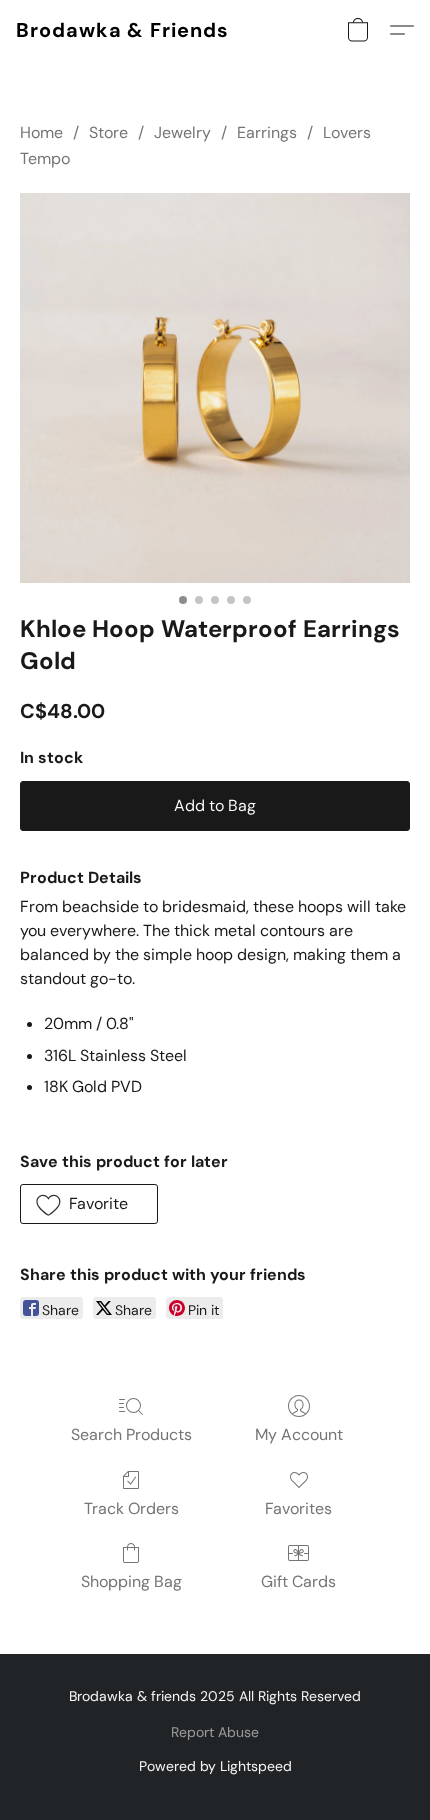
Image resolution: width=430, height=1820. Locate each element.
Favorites (298, 1508)
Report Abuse (215, 1732)
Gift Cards (298, 1581)
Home (41, 132)
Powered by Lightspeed (215, 1766)
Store (108, 132)
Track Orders (131, 1508)
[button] (122, 30)
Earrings (267, 132)
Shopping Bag (131, 1581)
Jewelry (182, 132)
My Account (299, 1434)
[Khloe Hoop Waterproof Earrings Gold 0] (215, 388)
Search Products (131, 1434)
